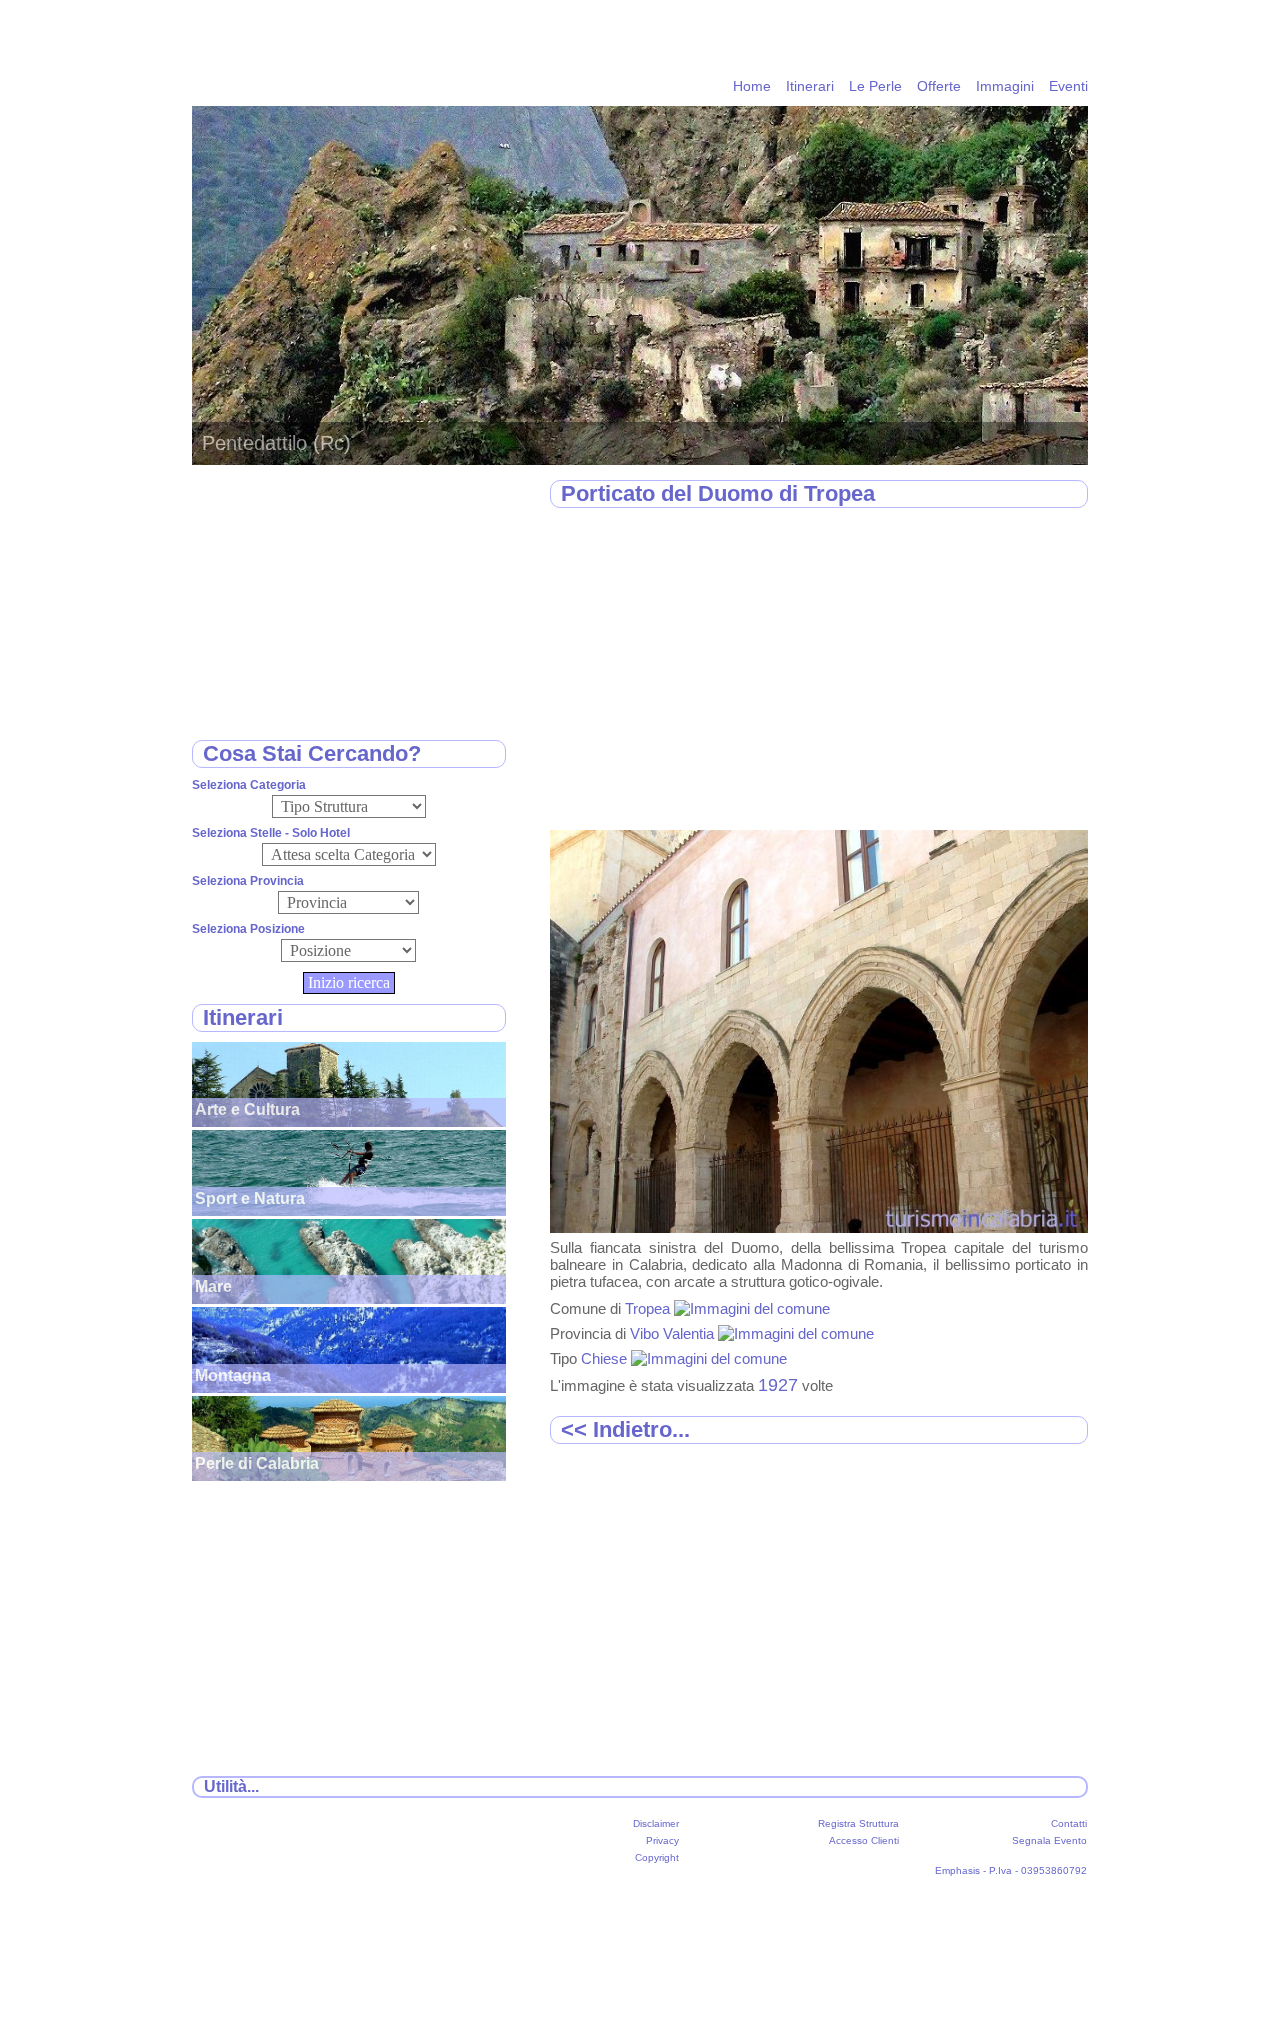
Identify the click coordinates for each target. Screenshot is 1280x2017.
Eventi (1068, 86)
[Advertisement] (819, 670)
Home (752, 86)
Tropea (649, 1308)
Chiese (606, 1358)
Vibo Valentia (674, 1333)
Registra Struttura (858, 1823)
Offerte (939, 86)
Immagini (1005, 86)
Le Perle (875, 86)
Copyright (657, 1857)
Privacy (662, 1840)
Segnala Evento (1049, 1840)
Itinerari (810, 86)
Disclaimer (656, 1823)
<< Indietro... (625, 1429)
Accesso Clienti (864, 1840)
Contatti (1069, 1823)
